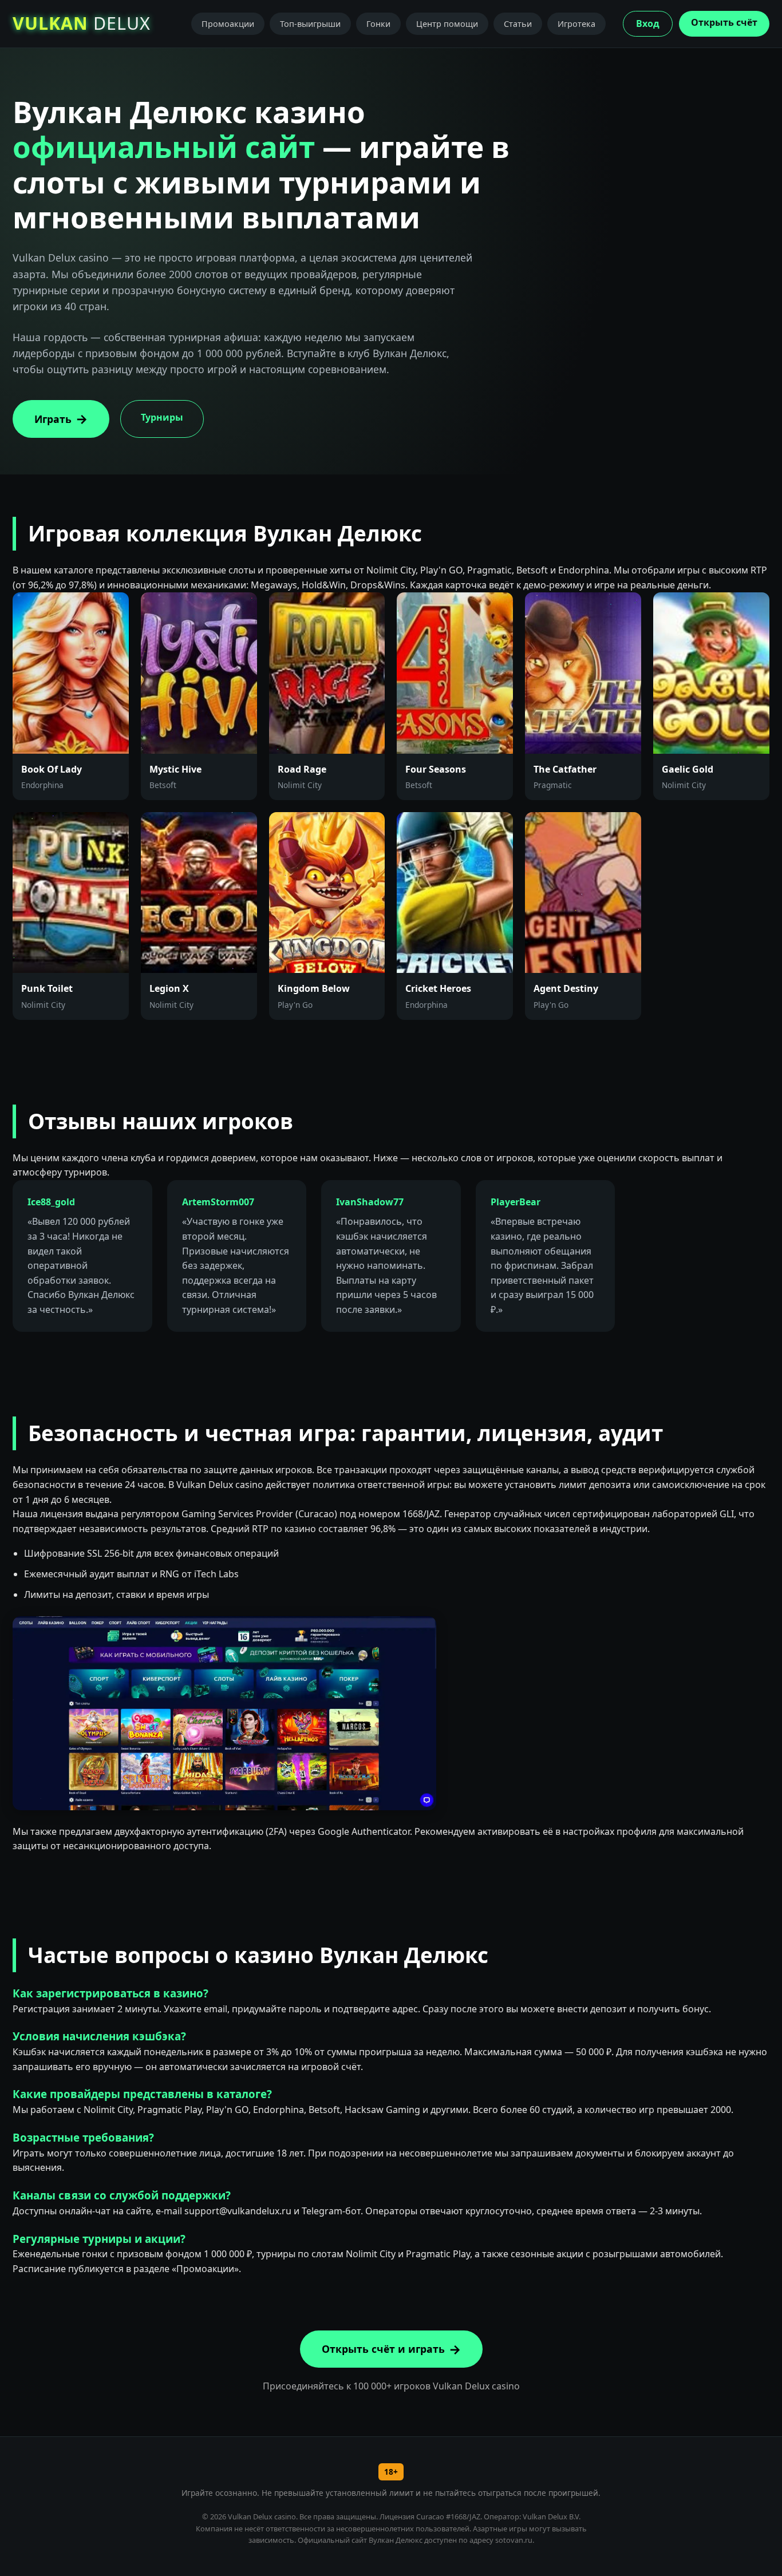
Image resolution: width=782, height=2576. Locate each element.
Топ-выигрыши (310, 24)
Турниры (162, 417)
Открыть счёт (724, 22)
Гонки (378, 24)
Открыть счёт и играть (383, 2349)
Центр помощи (447, 24)
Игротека (576, 24)
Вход (648, 23)
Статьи (518, 24)
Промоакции (228, 24)
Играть (53, 419)
